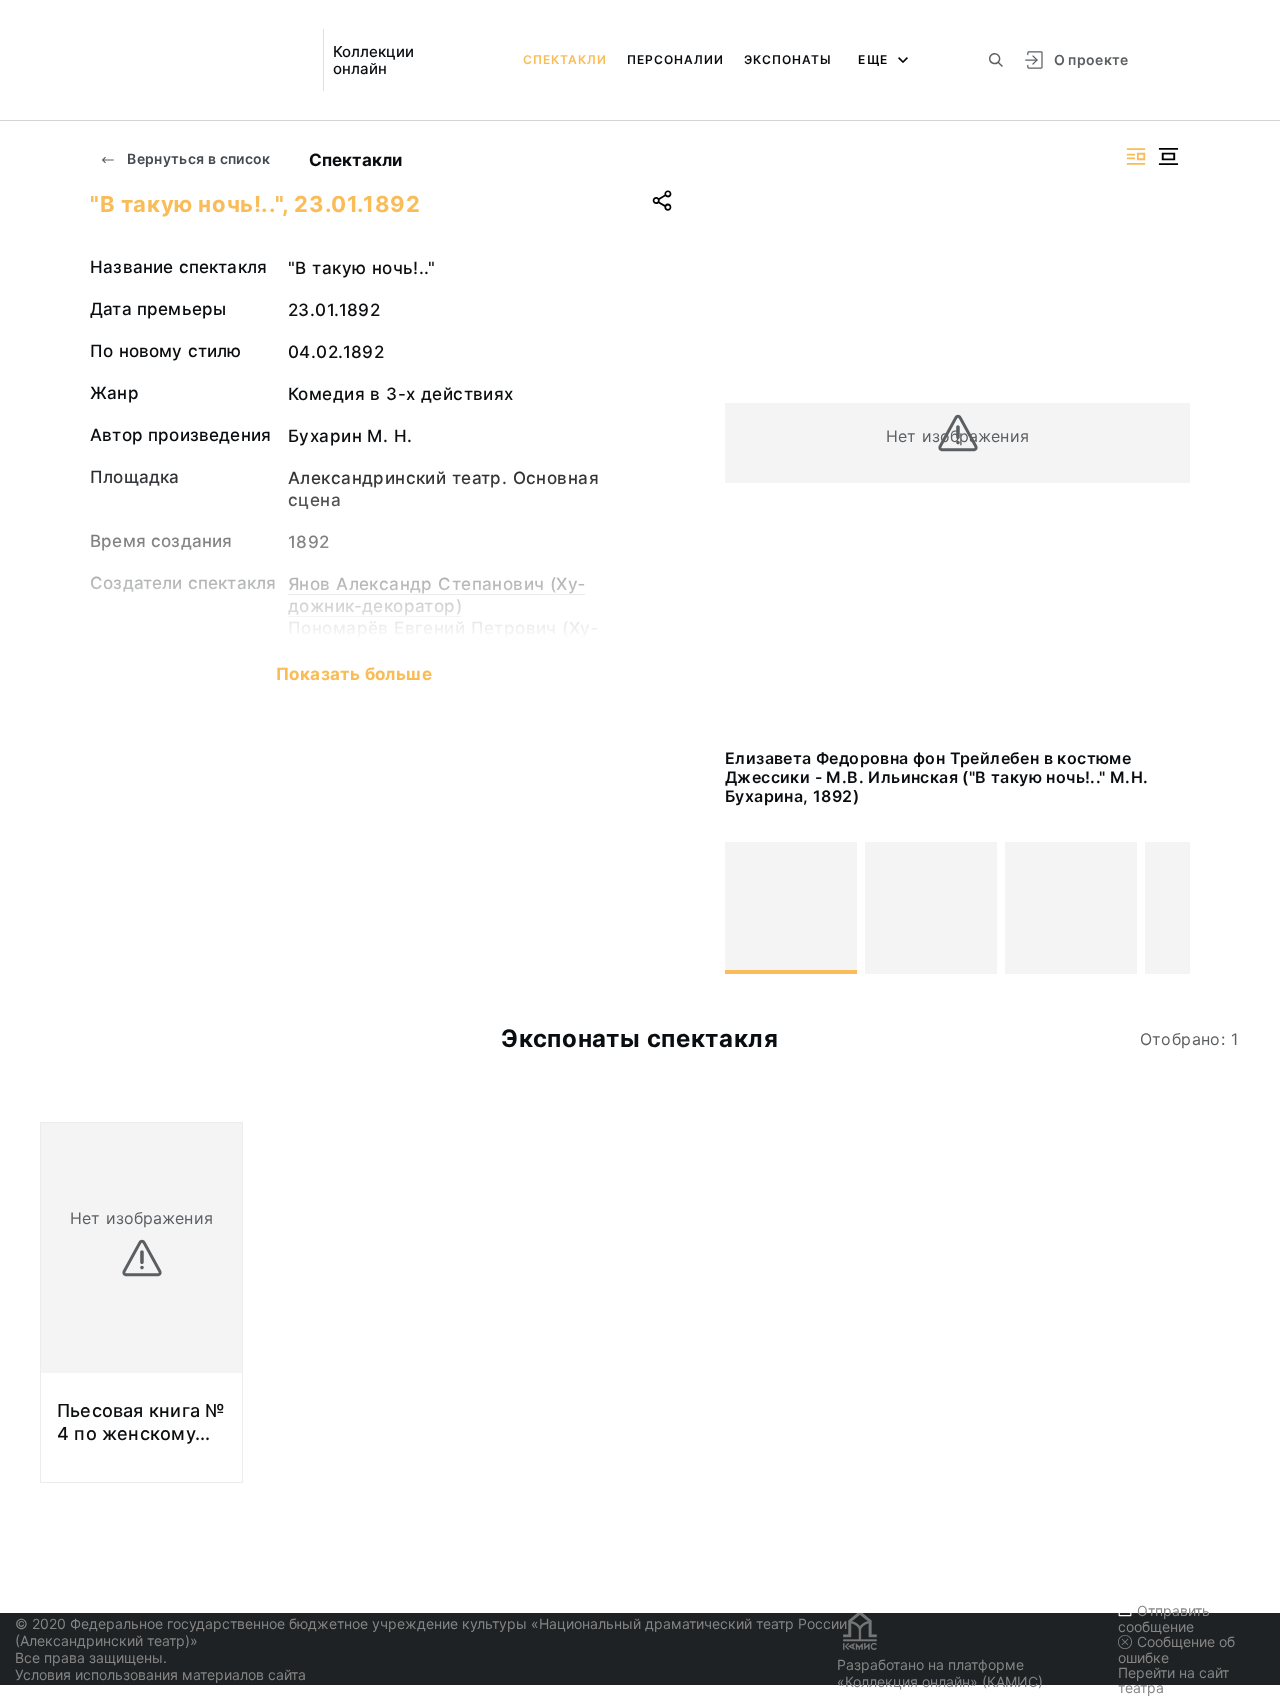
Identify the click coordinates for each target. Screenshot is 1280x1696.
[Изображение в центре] (1168, 156)
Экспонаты (788, 59)
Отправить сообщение (1164, 1618)
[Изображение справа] (1136, 156)
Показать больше (354, 674)
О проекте (1091, 59)
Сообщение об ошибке (1176, 1649)
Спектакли (565, 59)
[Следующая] (1166, 908)
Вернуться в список (197, 158)
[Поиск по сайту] (996, 60)
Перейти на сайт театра (1173, 1680)
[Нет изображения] (791, 908)
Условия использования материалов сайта (160, 1674)
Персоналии (675, 59)
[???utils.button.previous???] (749, 908)
